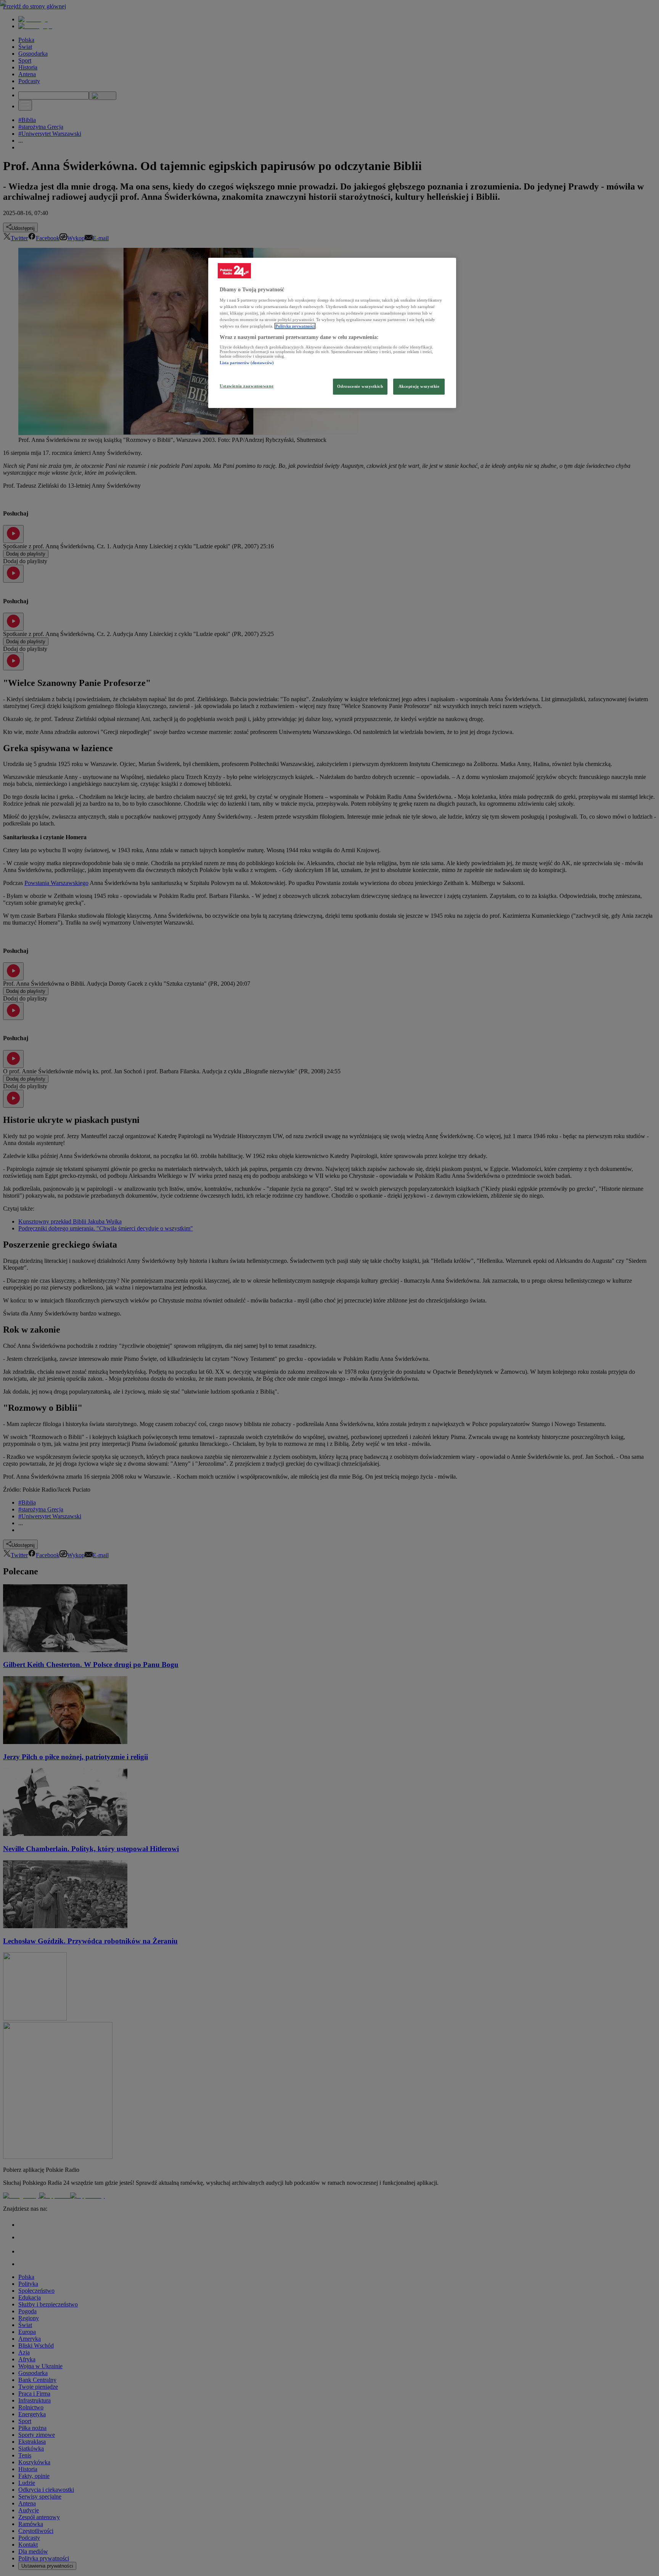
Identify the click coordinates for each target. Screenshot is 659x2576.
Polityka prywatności (295, 326)
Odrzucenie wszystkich (360, 386)
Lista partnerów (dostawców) (247, 363)
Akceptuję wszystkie (419, 386)
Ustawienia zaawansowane (247, 386)
